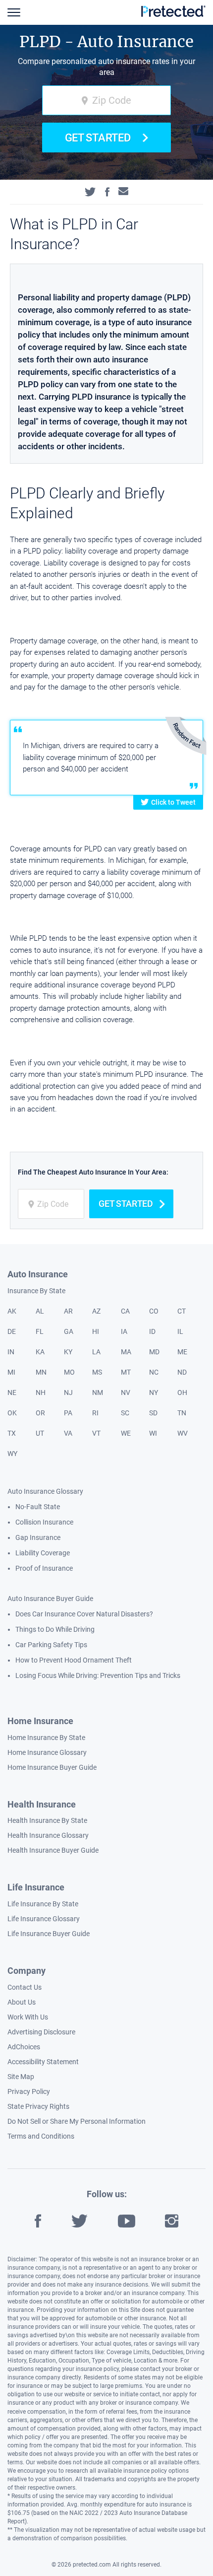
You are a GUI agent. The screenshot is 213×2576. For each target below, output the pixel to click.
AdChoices (24, 2047)
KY (68, 1352)
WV (183, 1433)
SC (125, 1413)
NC (154, 1372)
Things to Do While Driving (55, 1629)
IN (11, 1352)
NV (126, 1392)
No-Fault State (38, 1507)
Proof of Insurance (44, 1568)
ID (152, 1331)
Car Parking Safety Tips (51, 1645)
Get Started (98, 138)
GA (69, 1331)
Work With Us (28, 2017)
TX (12, 1433)
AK (12, 1311)
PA (68, 1413)
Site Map (21, 2077)
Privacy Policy (29, 2091)
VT (96, 1433)
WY (12, 1454)
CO (154, 1311)
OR (40, 1413)
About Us (22, 2002)
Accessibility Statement (43, 2062)
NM (98, 1392)
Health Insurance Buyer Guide (53, 1850)
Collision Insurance (44, 1522)
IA (124, 1331)
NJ (68, 1392)
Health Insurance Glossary (48, 1835)
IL (180, 1331)
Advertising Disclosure (41, 2032)
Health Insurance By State (47, 1820)
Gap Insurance (38, 1537)
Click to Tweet (173, 802)
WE (126, 1433)
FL (40, 1331)
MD (154, 1352)
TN (182, 1413)
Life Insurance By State (43, 1904)
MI (11, 1372)
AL (40, 1311)
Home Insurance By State (46, 1738)
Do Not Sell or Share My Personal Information (77, 2121)
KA (40, 1352)
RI (95, 1413)
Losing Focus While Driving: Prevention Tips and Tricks (98, 1675)
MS (97, 1372)
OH (182, 1392)
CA (125, 1311)
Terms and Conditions (41, 2136)
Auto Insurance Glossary (45, 1491)
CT (182, 1311)
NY (154, 1392)
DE (12, 1331)
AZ (96, 1311)
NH (41, 1392)
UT (40, 1433)
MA (126, 1352)
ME (182, 1352)
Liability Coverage (43, 1553)
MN (41, 1372)
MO (69, 1372)
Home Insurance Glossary (47, 1752)
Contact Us (25, 1987)
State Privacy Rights (38, 2106)
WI (153, 1433)
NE (12, 1392)
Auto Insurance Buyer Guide (50, 1599)
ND (182, 1372)
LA (96, 1352)
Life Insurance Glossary (44, 1919)
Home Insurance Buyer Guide (52, 1767)
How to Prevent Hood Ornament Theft (74, 1660)
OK (12, 1413)
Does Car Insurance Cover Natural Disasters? (84, 1614)
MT (126, 1372)
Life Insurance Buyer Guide (49, 1934)
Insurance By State (36, 1291)
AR (68, 1311)
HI (96, 1331)
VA (68, 1433)
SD (153, 1413)
